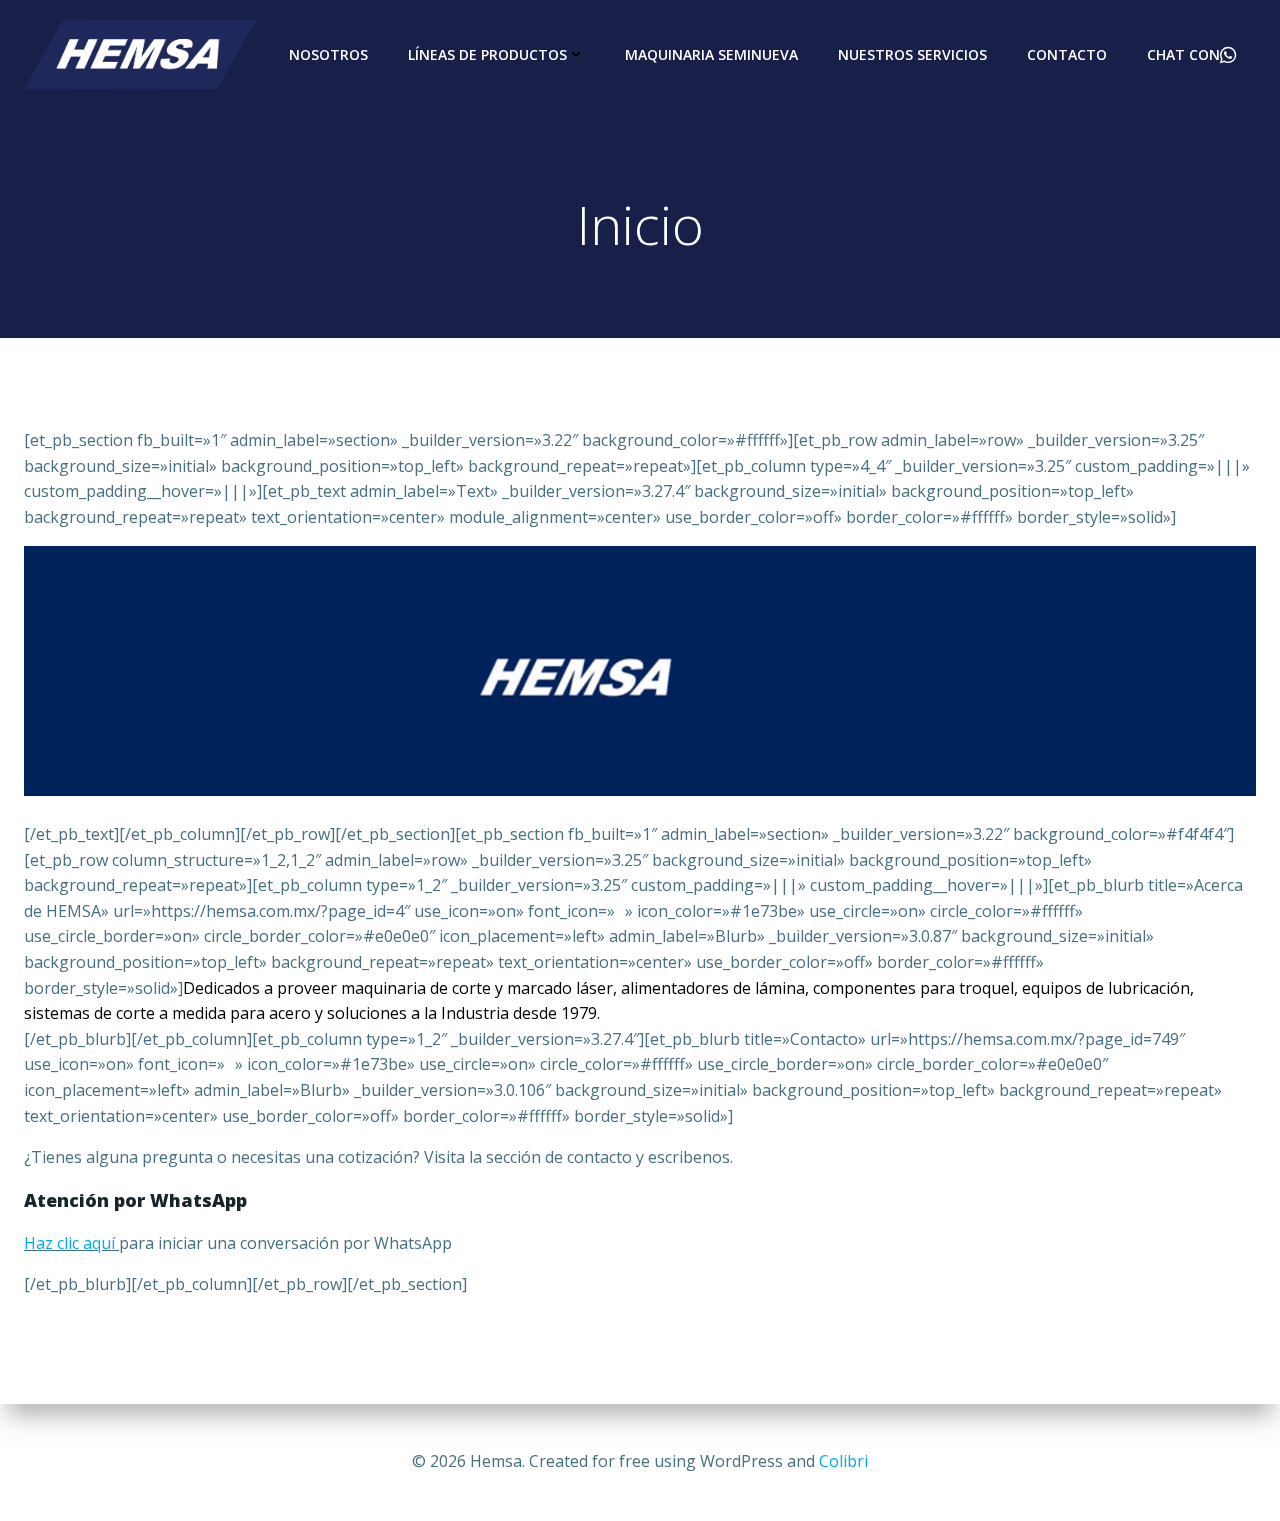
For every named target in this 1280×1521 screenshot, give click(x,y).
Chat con (1183, 54)
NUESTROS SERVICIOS (912, 54)
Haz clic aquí (69, 1243)
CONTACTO (1067, 54)
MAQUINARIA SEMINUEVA (711, 54)
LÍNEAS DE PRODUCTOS (487, 54)
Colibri (843, 1461)
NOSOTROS (328, 54)
